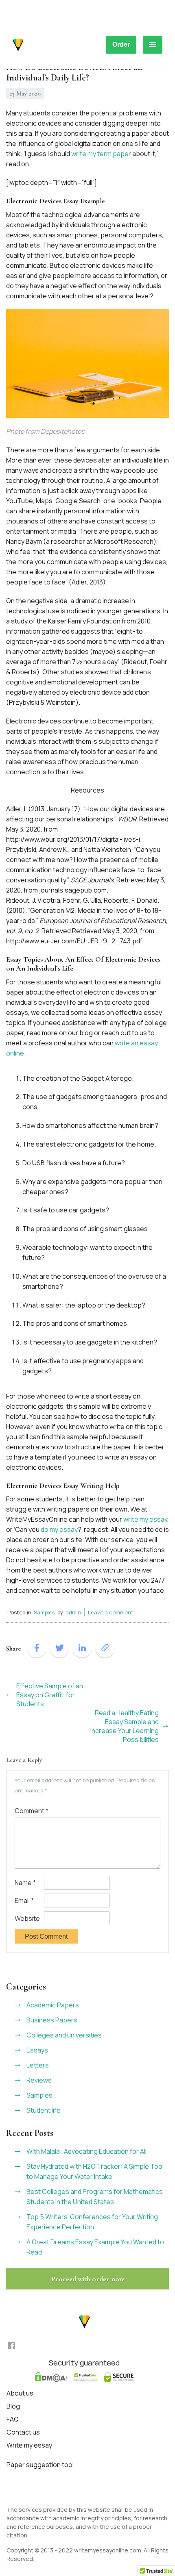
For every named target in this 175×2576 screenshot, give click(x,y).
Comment (32, 1811)
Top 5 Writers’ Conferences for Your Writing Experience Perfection (92, 2222)
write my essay (145, 1519)
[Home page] (18, 45)
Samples (44, 1612)
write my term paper (101, 154)
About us (20, 2393)
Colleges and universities (64, 2035)
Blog (13, 2406)
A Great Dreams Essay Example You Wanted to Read (95, 2247)
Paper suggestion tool (40, 2465)
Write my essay (29, 2445)
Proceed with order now (88, 2279)
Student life (44, 2110)
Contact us (23, 2432)
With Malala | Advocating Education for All (86, 2151)
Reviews (39, 2080)
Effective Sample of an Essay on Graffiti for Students (50, 1695)
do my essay (59, 1529)
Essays (37, 2050)
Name (25, 1883)
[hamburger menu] (153, 45)
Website (27, 1918)
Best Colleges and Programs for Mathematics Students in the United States (95, 2197)
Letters (38, 2065)
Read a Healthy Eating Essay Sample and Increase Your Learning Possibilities (125, 1726)
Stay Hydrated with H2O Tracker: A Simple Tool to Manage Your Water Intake (95, 2171)
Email (24, 1901)
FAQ (13, 2419)
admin (73, 1612)
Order (121, 45)
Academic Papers (53, 2005)
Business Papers (52, 2020)
